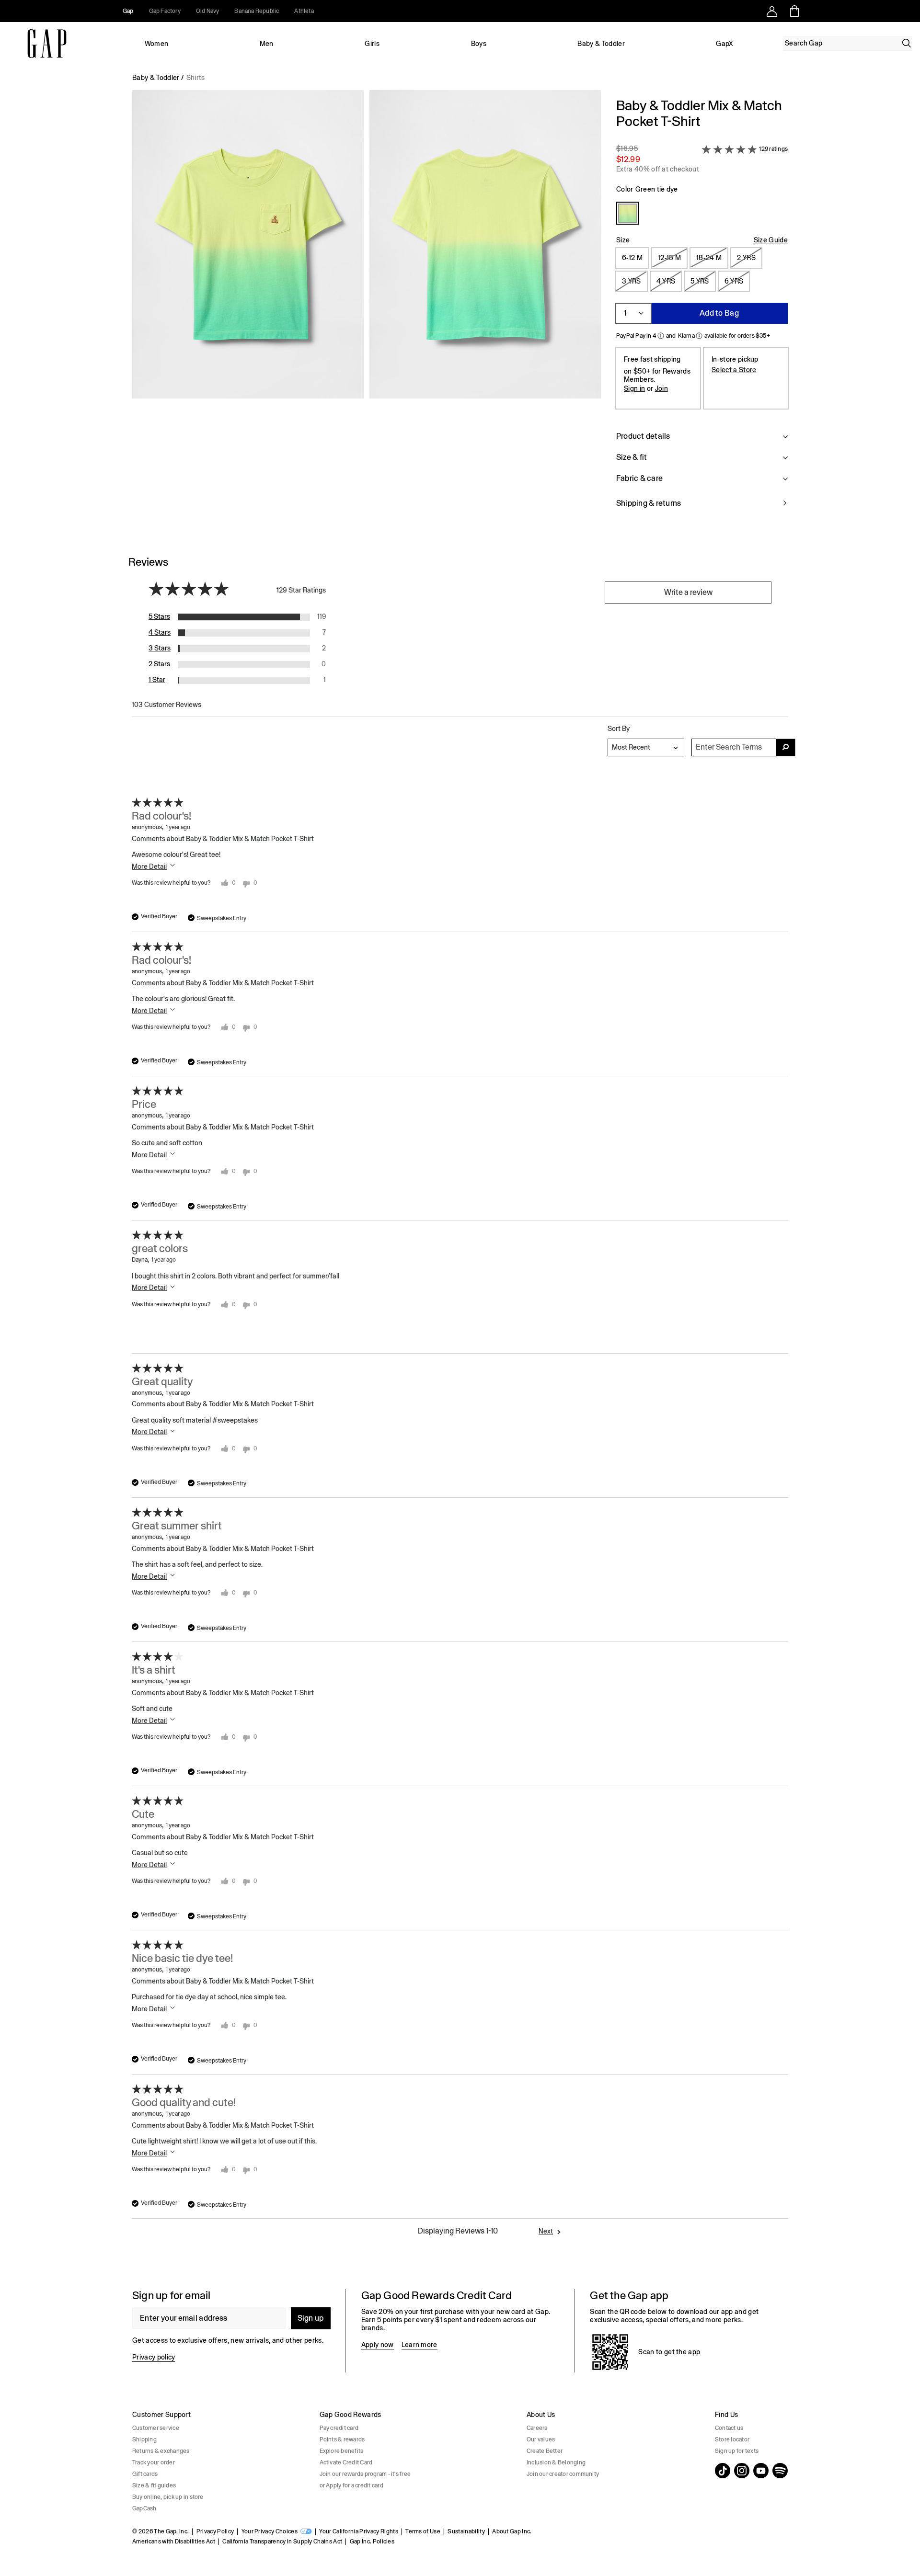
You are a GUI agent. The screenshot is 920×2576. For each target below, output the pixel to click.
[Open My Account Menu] (772, 11)
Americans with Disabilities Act (174, 2542)
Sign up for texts (737, 2451)
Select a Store (734, 370)
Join (661, 388)
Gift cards (145, 2474)
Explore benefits (342, 2451)
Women (157, 44)
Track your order (154, 2462)
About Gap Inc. (512, 2531)
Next (546, 2231)
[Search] (907, 43)
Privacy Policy (215, 2531)
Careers (537, 2428)
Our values (541, 2439)
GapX (724, 44)
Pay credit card (339, 2428)
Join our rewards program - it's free (365, 2474)
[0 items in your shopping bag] (794, 11)
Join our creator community (563, 2474)
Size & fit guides (154, 2485)
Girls (372, 44)
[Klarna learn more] (699, 336)
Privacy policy (154, 2357)
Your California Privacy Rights (359, 2531)
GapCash (144, 2508)
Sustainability (466, 2531)
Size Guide (771, 240)
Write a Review (688, 592)
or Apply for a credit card (351, 2485)
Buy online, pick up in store (168, 2497)
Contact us (729, 2428)
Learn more (420, 2345)
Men (267, 44)
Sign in (634, 388)
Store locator (732, 2439)
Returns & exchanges (161, 2451)
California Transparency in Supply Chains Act (282, 2542)
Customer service (156, 2428)
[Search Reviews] (786, 747)
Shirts (196, 78)
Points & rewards (342, 2439)
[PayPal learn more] (661, 336)
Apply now (378, 2345)
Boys (479, 44)
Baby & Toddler (601, 44)
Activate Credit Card (346, 2462)
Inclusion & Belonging (556, 2462)
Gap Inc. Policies (372, 2542)
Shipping (144, 2439)
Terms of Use (423, 2531)
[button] (367, 309)
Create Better (545, 2451)
